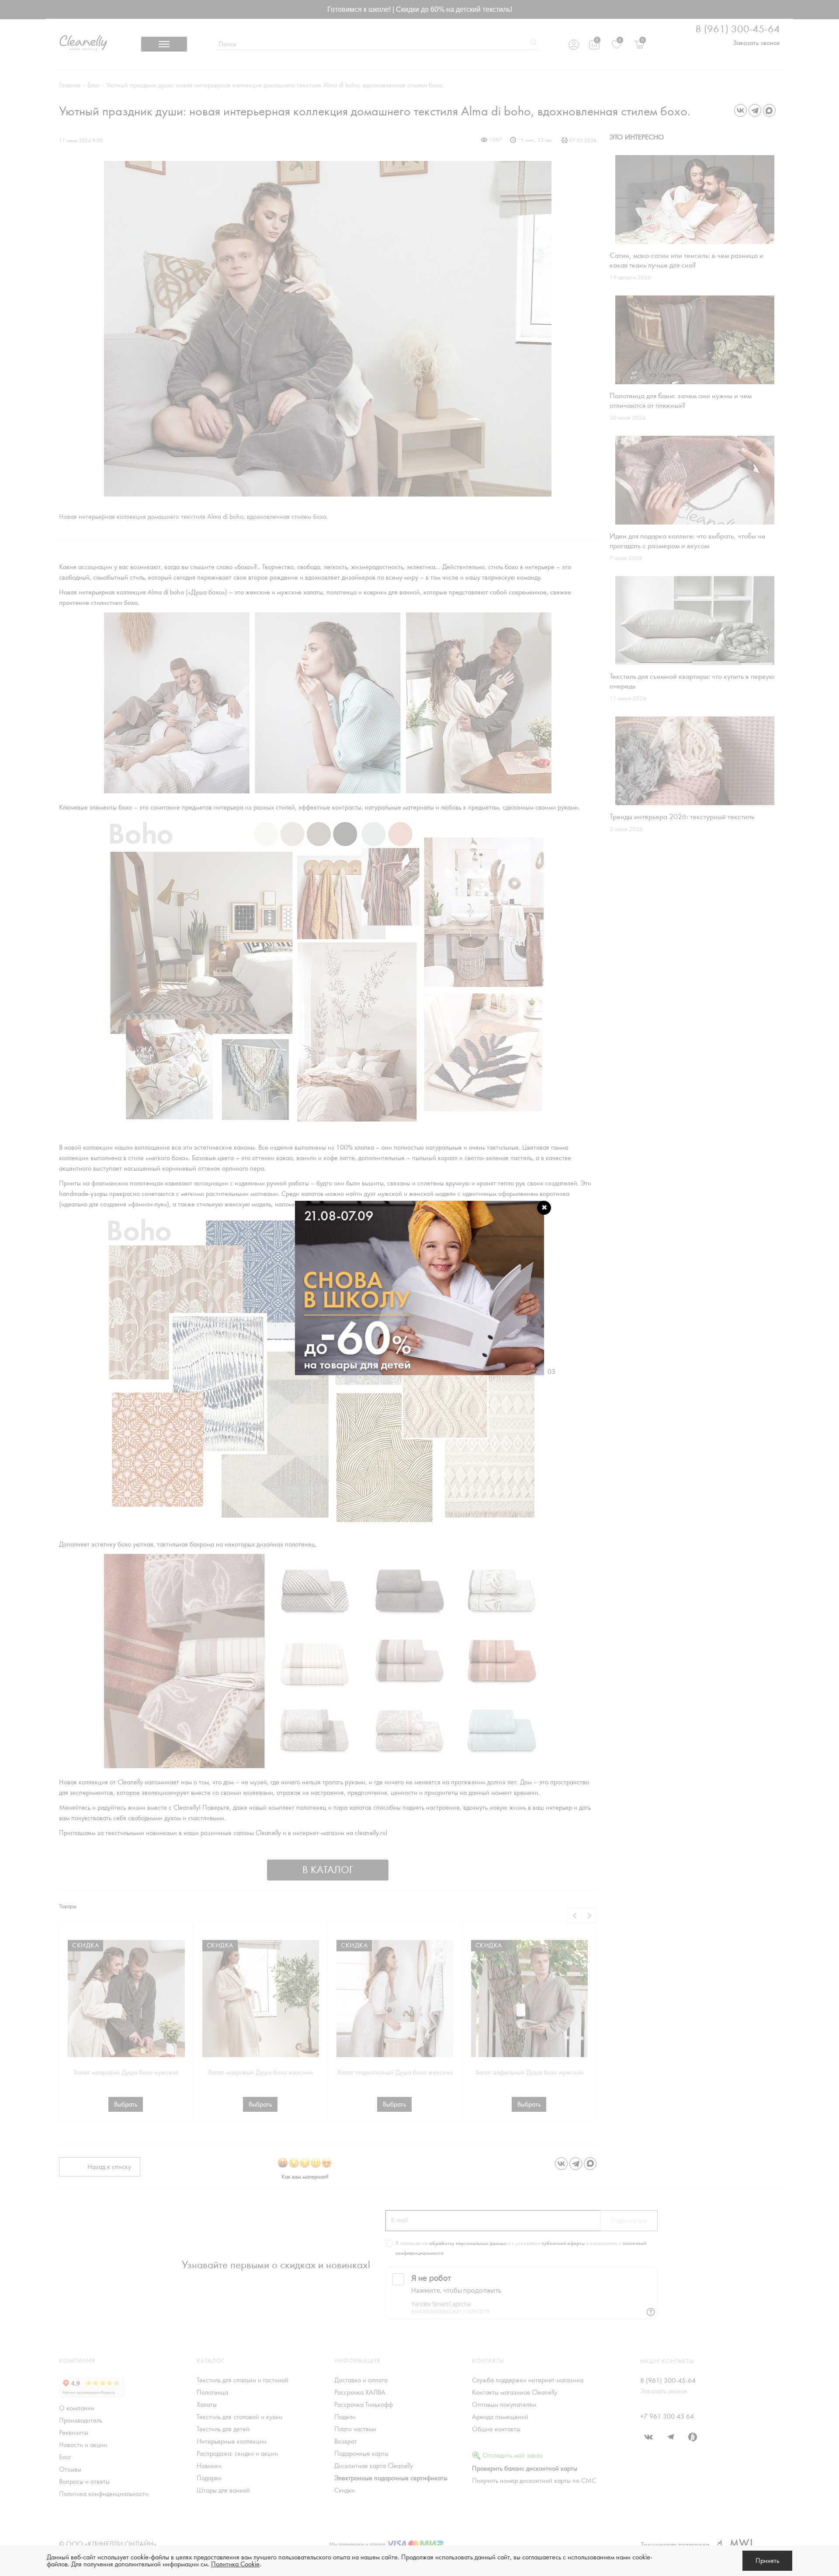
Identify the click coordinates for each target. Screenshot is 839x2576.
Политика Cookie (235, 2564)
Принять (767, 2561)
